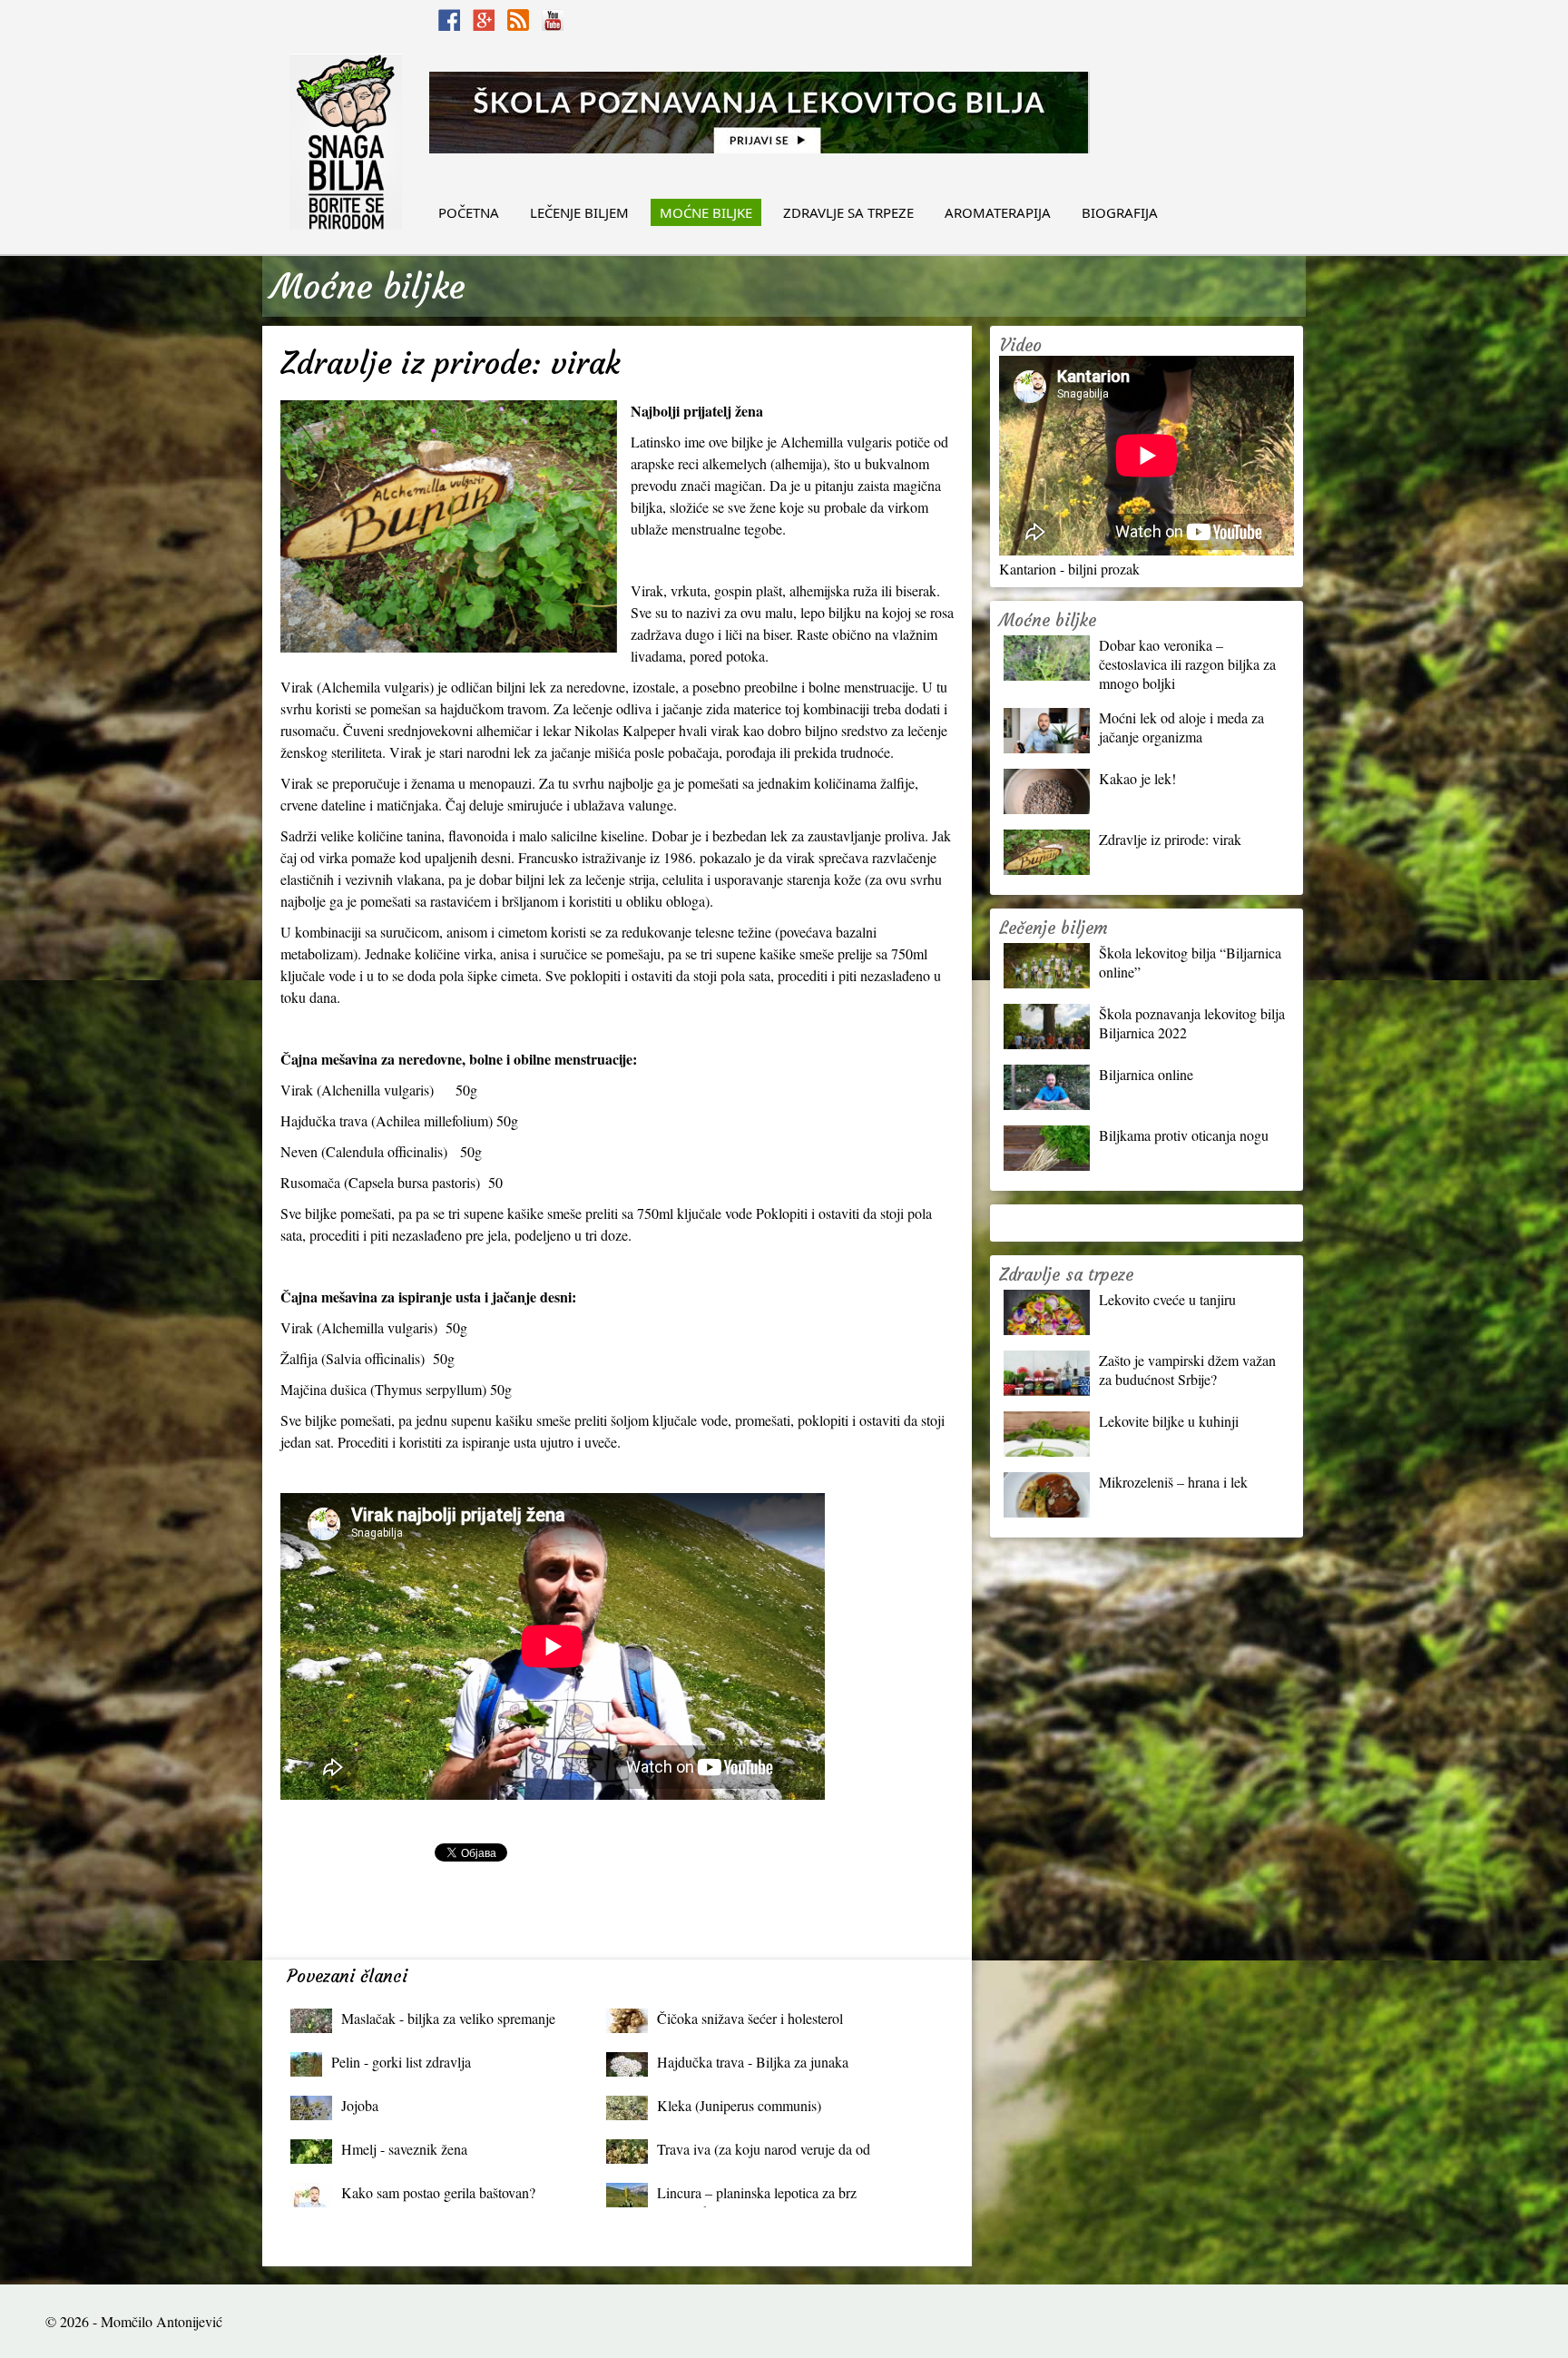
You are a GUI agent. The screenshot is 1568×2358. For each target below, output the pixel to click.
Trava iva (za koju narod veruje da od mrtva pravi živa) (764, 2153)
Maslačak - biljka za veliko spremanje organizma (448, 2023)
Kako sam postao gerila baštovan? (438, 2192)
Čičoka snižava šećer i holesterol (750, 2018)
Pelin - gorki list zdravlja (401, 2062)
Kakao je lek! (1137, 778)
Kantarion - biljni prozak (1069, 569)
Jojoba (360, 2105)
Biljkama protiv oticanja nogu (1184, 1135)
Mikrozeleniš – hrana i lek (1173, 1482)
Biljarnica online (1146, 1074)
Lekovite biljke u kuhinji (1169, 1421)
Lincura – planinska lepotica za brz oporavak (757, 2197)
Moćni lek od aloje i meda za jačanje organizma (1181, 727)
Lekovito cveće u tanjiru (1167, 1299)
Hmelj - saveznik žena (404, 2149)
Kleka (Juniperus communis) (739, 2105)
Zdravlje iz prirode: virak (1170, 839)
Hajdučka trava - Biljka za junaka (753, 2062)
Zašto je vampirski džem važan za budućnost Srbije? (1187, 1370)
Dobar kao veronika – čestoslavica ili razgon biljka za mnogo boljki (1187, 664)
